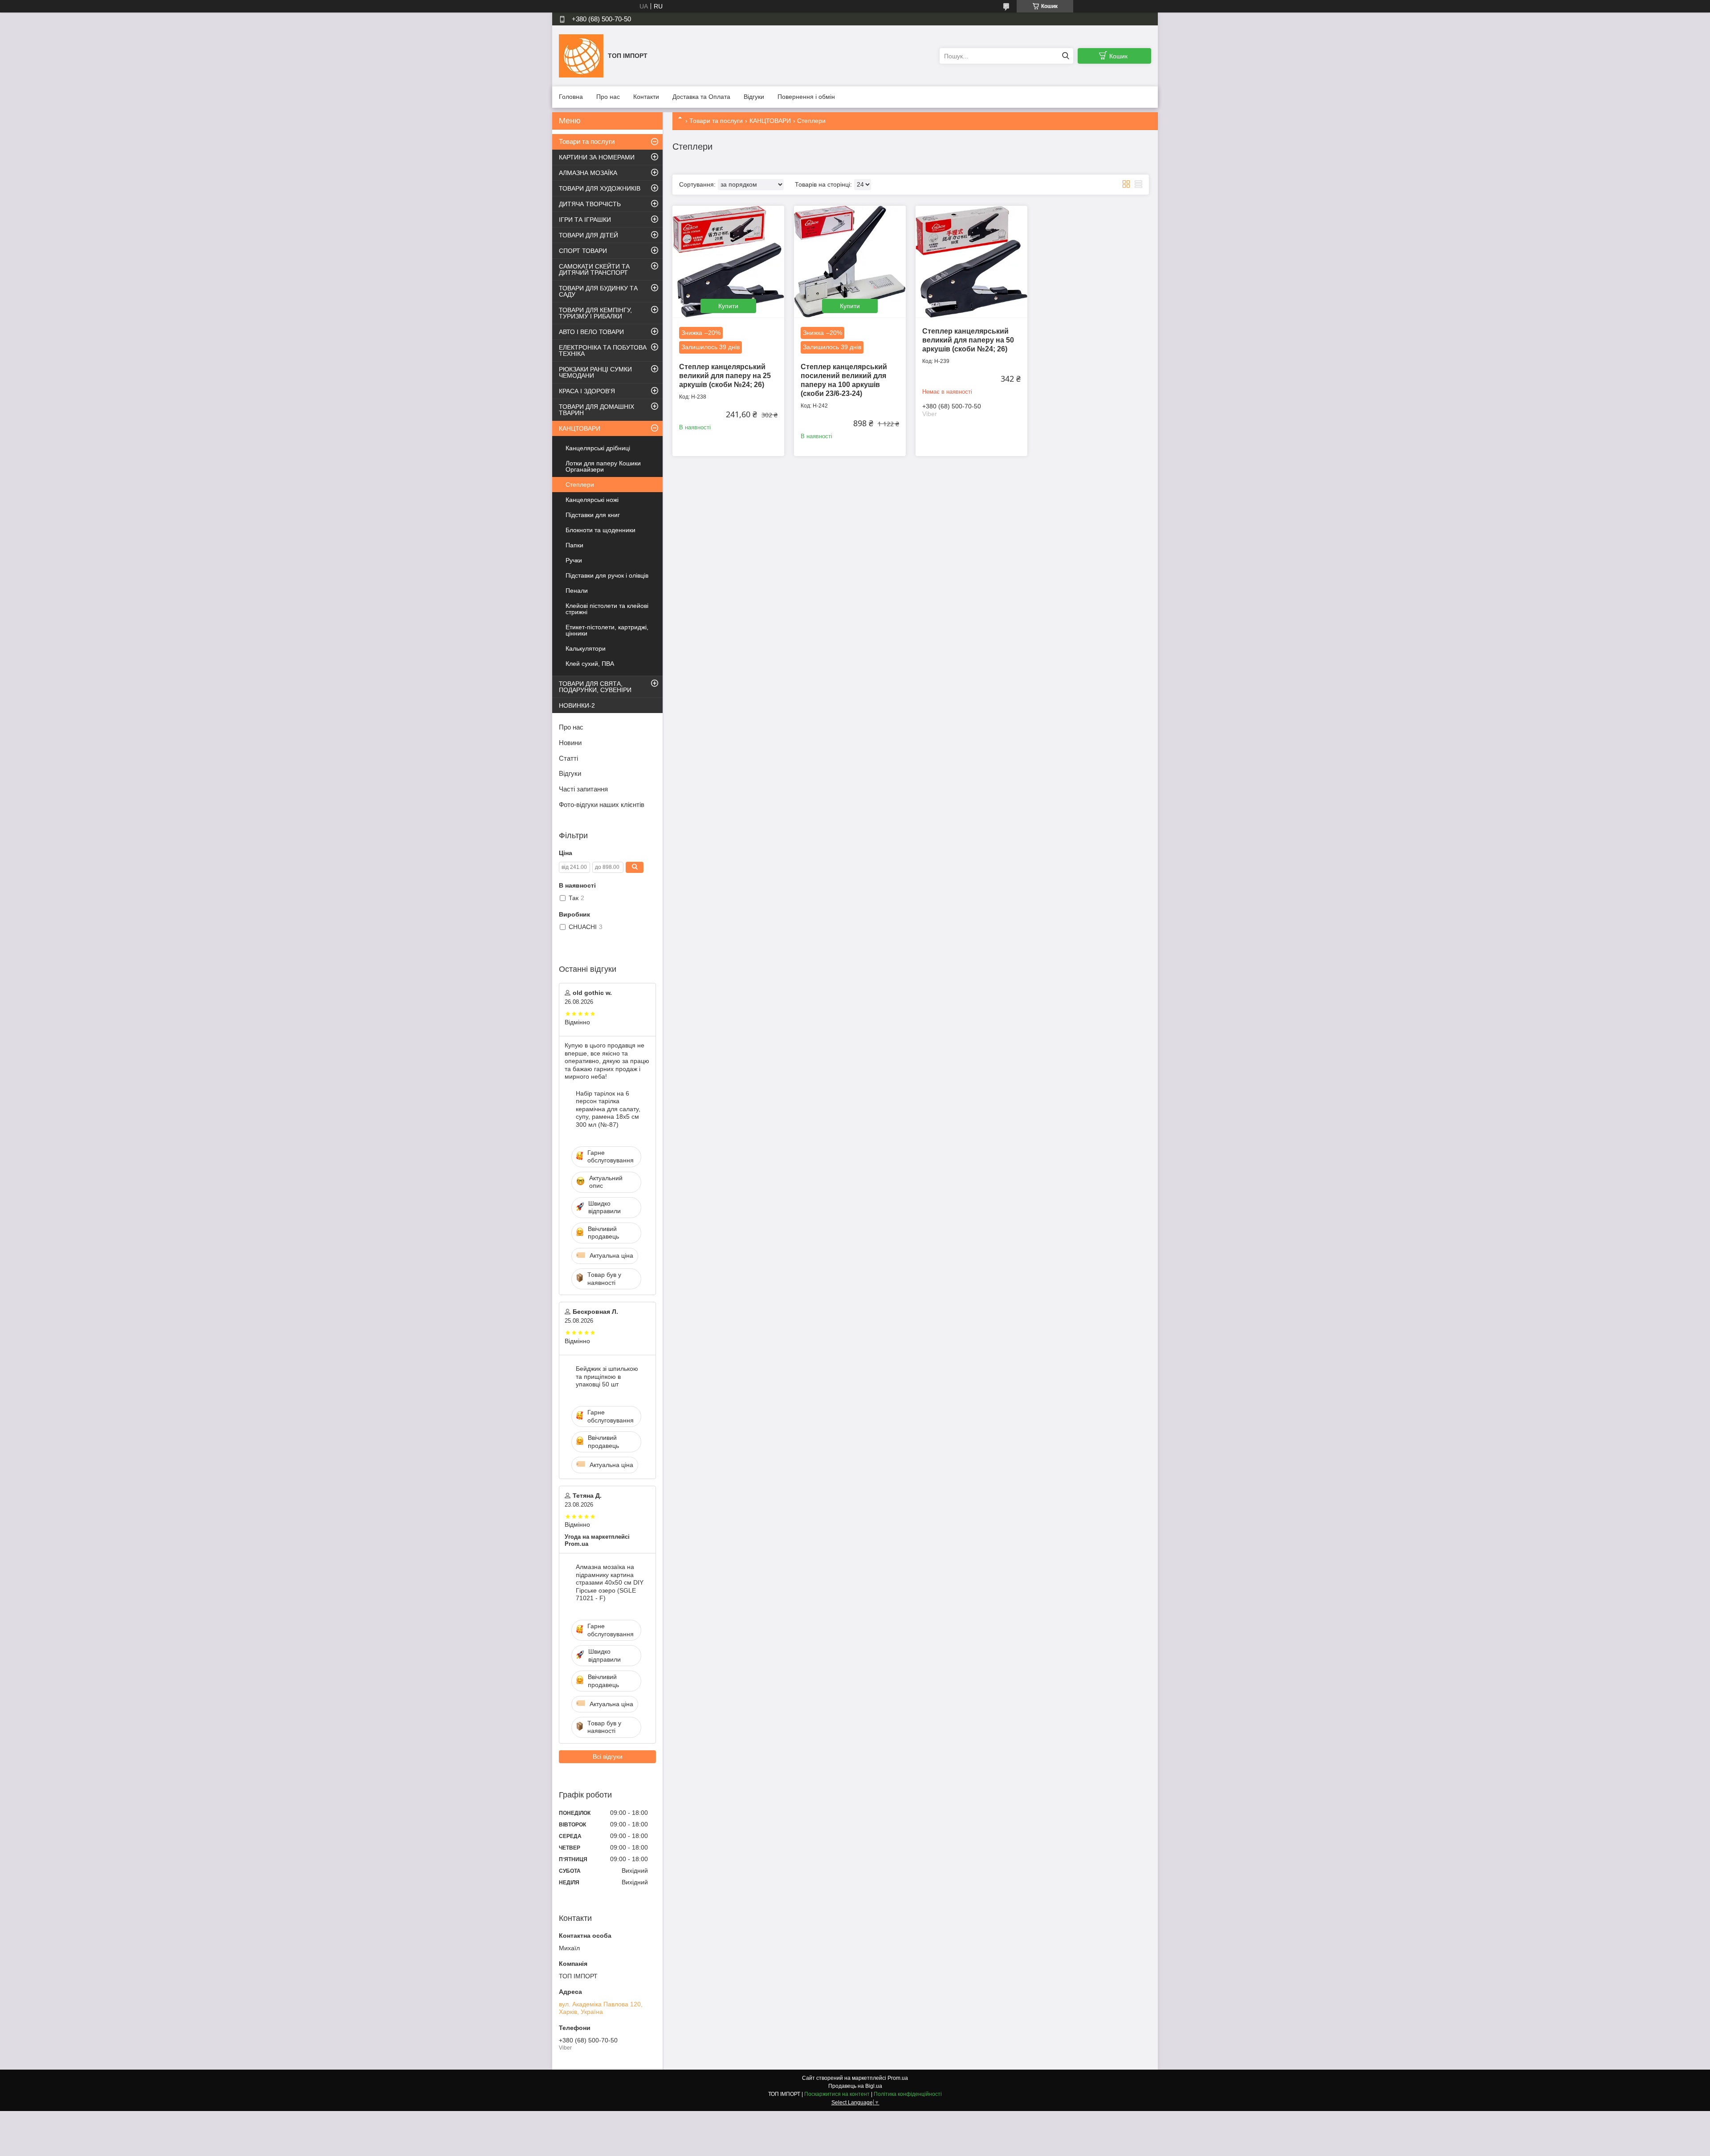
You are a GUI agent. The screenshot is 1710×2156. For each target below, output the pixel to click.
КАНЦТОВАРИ (770, 121)
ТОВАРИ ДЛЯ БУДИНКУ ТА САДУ (598, 291)
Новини (570, 743)
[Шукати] (1065, 56)
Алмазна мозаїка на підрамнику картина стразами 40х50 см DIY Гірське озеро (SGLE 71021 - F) (610, 1582)
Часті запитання (583, 789)
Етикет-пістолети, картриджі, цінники (607, 630)
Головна (571, 97)
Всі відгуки (608, 1757)
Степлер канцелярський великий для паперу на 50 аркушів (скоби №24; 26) (968, 340)
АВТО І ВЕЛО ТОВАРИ (591, 332)
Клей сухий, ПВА (590, 664)
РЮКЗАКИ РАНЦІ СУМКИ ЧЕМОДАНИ (595, 372)
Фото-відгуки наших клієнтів (602, 805)
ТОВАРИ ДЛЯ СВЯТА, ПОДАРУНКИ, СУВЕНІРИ (595, 687)
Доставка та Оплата (701, 97)
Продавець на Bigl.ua (855, 2086)
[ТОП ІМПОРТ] (581, 56)
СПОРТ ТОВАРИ (583, 251)
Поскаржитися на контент (837, 2094)
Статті (568, 758)
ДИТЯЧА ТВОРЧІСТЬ (590, 204)
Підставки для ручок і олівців (607, 575)
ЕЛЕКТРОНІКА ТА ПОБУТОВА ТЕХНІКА (603, 351)
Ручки (574, 560)
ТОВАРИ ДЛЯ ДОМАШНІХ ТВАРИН (596, 410)
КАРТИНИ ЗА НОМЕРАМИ (597, 157)
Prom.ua (898, 2078)
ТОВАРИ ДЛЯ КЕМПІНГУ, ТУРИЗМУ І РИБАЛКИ (595, 313)
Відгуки (754, 97)
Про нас (608, 97)
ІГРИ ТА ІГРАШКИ (585, 220)
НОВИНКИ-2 (577, 705)
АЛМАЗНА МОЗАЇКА (588, 173)
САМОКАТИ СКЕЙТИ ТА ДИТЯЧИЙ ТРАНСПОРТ (594, 269)
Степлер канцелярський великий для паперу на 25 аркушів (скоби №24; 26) (725, 376)
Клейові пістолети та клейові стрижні (607, 609)
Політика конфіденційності (908, 2094)
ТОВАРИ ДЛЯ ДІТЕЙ (588, 235)
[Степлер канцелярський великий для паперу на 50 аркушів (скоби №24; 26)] (971, 262)
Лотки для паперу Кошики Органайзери (603, 466)
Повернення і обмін (806, 97)
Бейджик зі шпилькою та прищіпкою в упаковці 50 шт (607, 1376)
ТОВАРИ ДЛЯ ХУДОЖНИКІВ (600, 188)
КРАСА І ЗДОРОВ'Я (587, 391)
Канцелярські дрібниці (598, 448)
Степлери (580, 485)
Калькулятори (586, 648)
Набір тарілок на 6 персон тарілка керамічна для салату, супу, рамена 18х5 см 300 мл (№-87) (608, 1109)
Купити (728, 306)
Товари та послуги (716, 121)
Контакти (646, 97)
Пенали (577, 591)
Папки (574, 545)
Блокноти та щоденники (601, 530)
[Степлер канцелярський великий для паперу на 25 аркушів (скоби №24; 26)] (728, 262)
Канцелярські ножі (592, 500)
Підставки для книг (593, 515)
